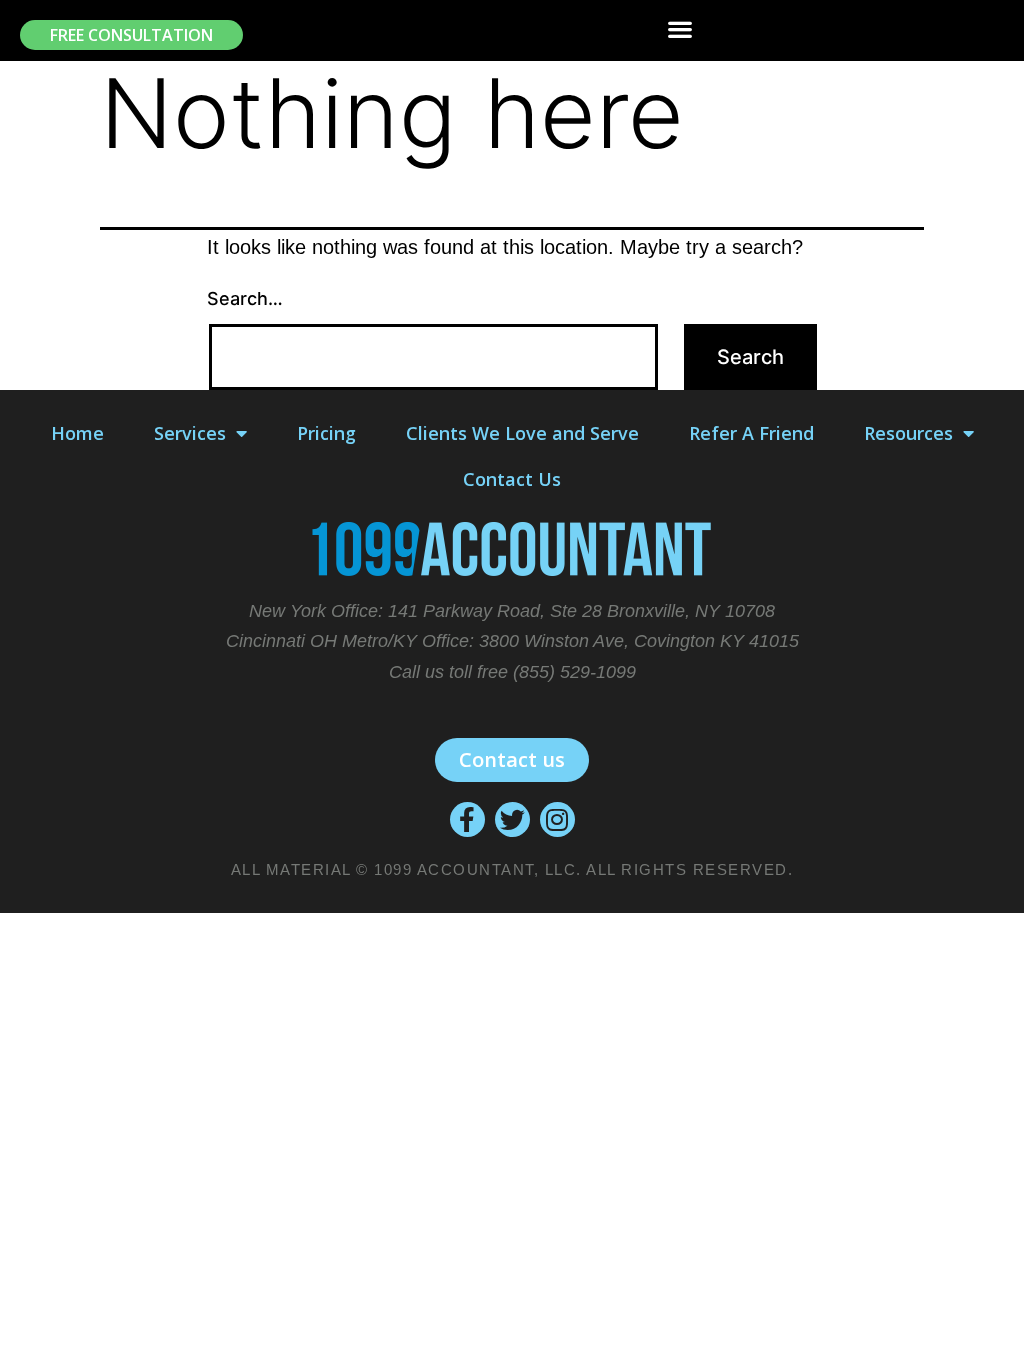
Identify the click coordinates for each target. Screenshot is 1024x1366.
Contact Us (512, 479)
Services (190, 433)
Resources (908, 433)
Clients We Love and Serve (522, 433)
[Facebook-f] (467, 819)
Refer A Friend (751, 433)
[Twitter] (512, 819)
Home (77, 433)
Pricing (326, 433)
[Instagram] (557, 819)
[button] (131, 35)
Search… (245, 298)
